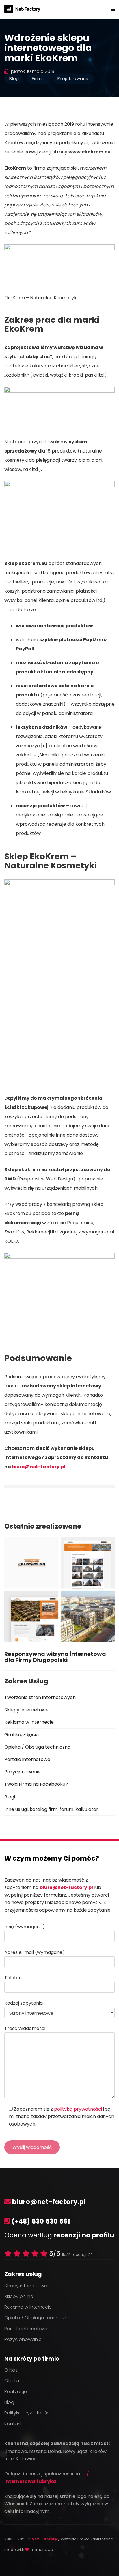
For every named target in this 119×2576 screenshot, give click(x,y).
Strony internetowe (26, 2286)
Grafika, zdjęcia (22, 1735)
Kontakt (13, 2424)
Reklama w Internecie (29, 1722)
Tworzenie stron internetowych (40, 1697)
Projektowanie (73, 79)
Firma (38, 79)
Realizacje (16, 2392)
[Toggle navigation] (113, 9)
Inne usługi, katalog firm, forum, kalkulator (51, 1809)
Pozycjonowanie (23, 1772)
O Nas (11, 2370)
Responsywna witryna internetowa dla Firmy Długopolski (55, 1657)
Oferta (12, 2381)
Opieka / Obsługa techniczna (37, 1747)
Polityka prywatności (27, 2413)
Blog (14, 79)
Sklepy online (19, 2296)
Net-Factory (45, 2539)
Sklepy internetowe (26, 1710)
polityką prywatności (78, 2109)
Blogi (10, 1797)
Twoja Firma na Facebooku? (36, 1784)
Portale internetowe (27, 1759)
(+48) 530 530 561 (41, 2221)
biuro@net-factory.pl (39, 1467)
